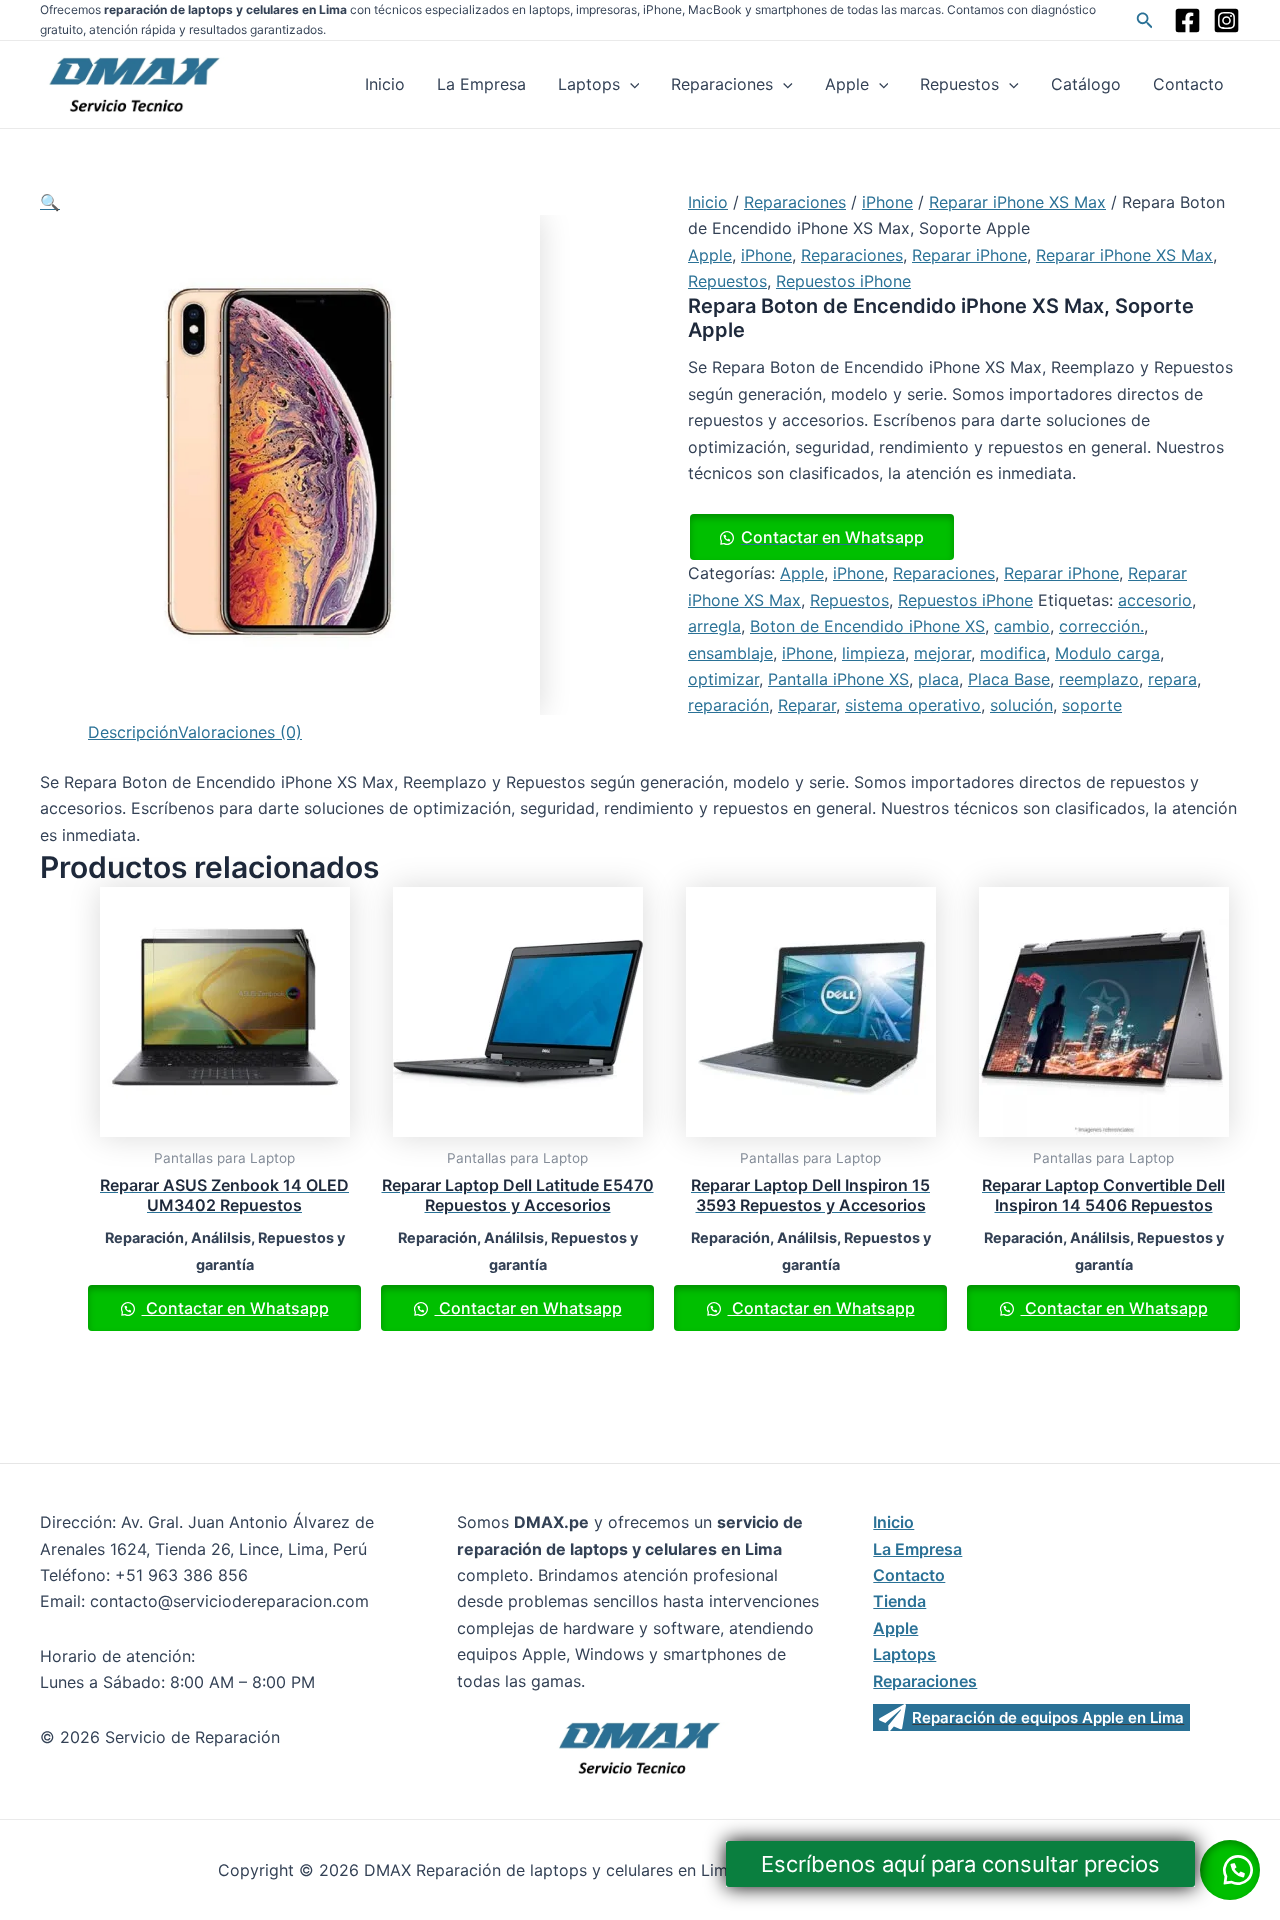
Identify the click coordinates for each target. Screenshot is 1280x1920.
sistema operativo (913, 705)
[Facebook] (1187, 20)
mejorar (942, 653)
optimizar (723, 679)
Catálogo (1086, 84)
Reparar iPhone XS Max (1017, 202)
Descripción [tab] (133, 732)
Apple (847, 84)
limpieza (873, 653)
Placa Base (1009, 679)
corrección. (1101, 626)
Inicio (385, 84)
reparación (728, 705)
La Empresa (481, 84)
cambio (1022, 626)
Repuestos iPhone (843, 281)
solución (1021, 705)
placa (938, 679)
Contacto (1188, 84)
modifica (1013, 653)
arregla (714, 626)
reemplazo (1099, 679)
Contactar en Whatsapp (832, 537)
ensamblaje (730, 653)
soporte (1092, 705)
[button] (50, 202)
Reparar (807, 705)
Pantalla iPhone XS (838, 679)
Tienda (899, 1601)
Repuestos (959, 84)
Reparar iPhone (969, 255)
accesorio (1155, 600)
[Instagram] (1226, 20)
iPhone (887, 202)
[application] (630, 84)
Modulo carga (1107, 653)
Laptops (589, 84)
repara (1172, 679)
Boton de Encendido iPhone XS (867, 626)
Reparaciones (722, 84)
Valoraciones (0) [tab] (240, 732)
